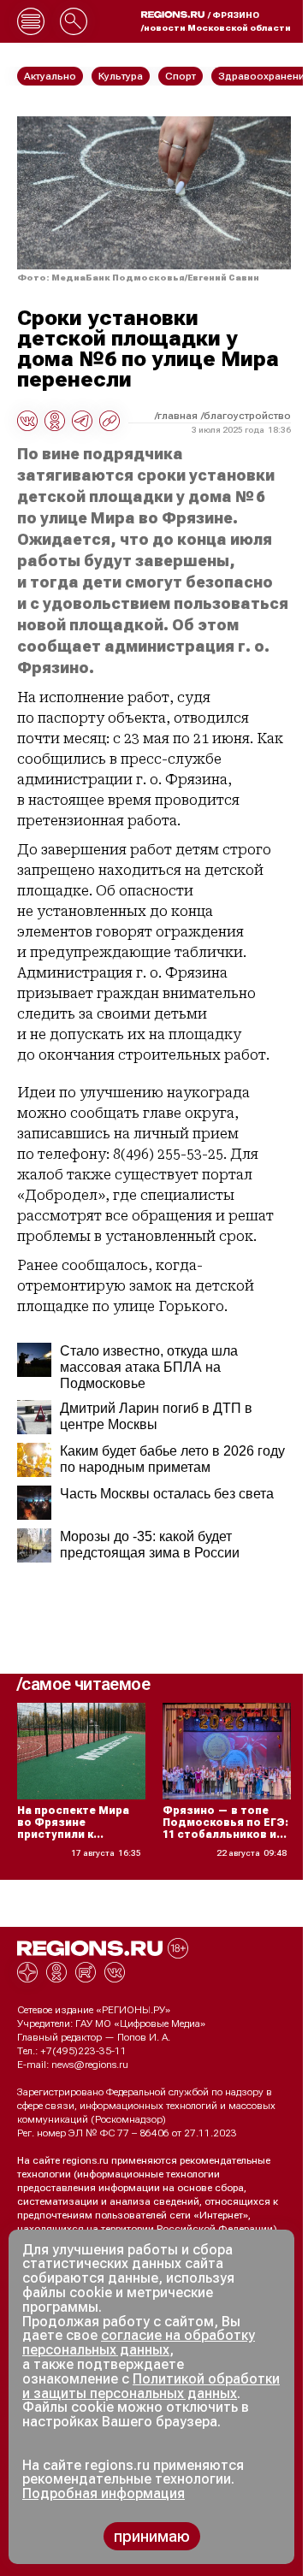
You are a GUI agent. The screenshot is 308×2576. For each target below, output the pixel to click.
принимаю (152, 2536)
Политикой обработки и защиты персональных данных (151, 2386)
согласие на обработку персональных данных (139, 2343)
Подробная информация (104, 2493)
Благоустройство (247, 416)
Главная (178, 416)
